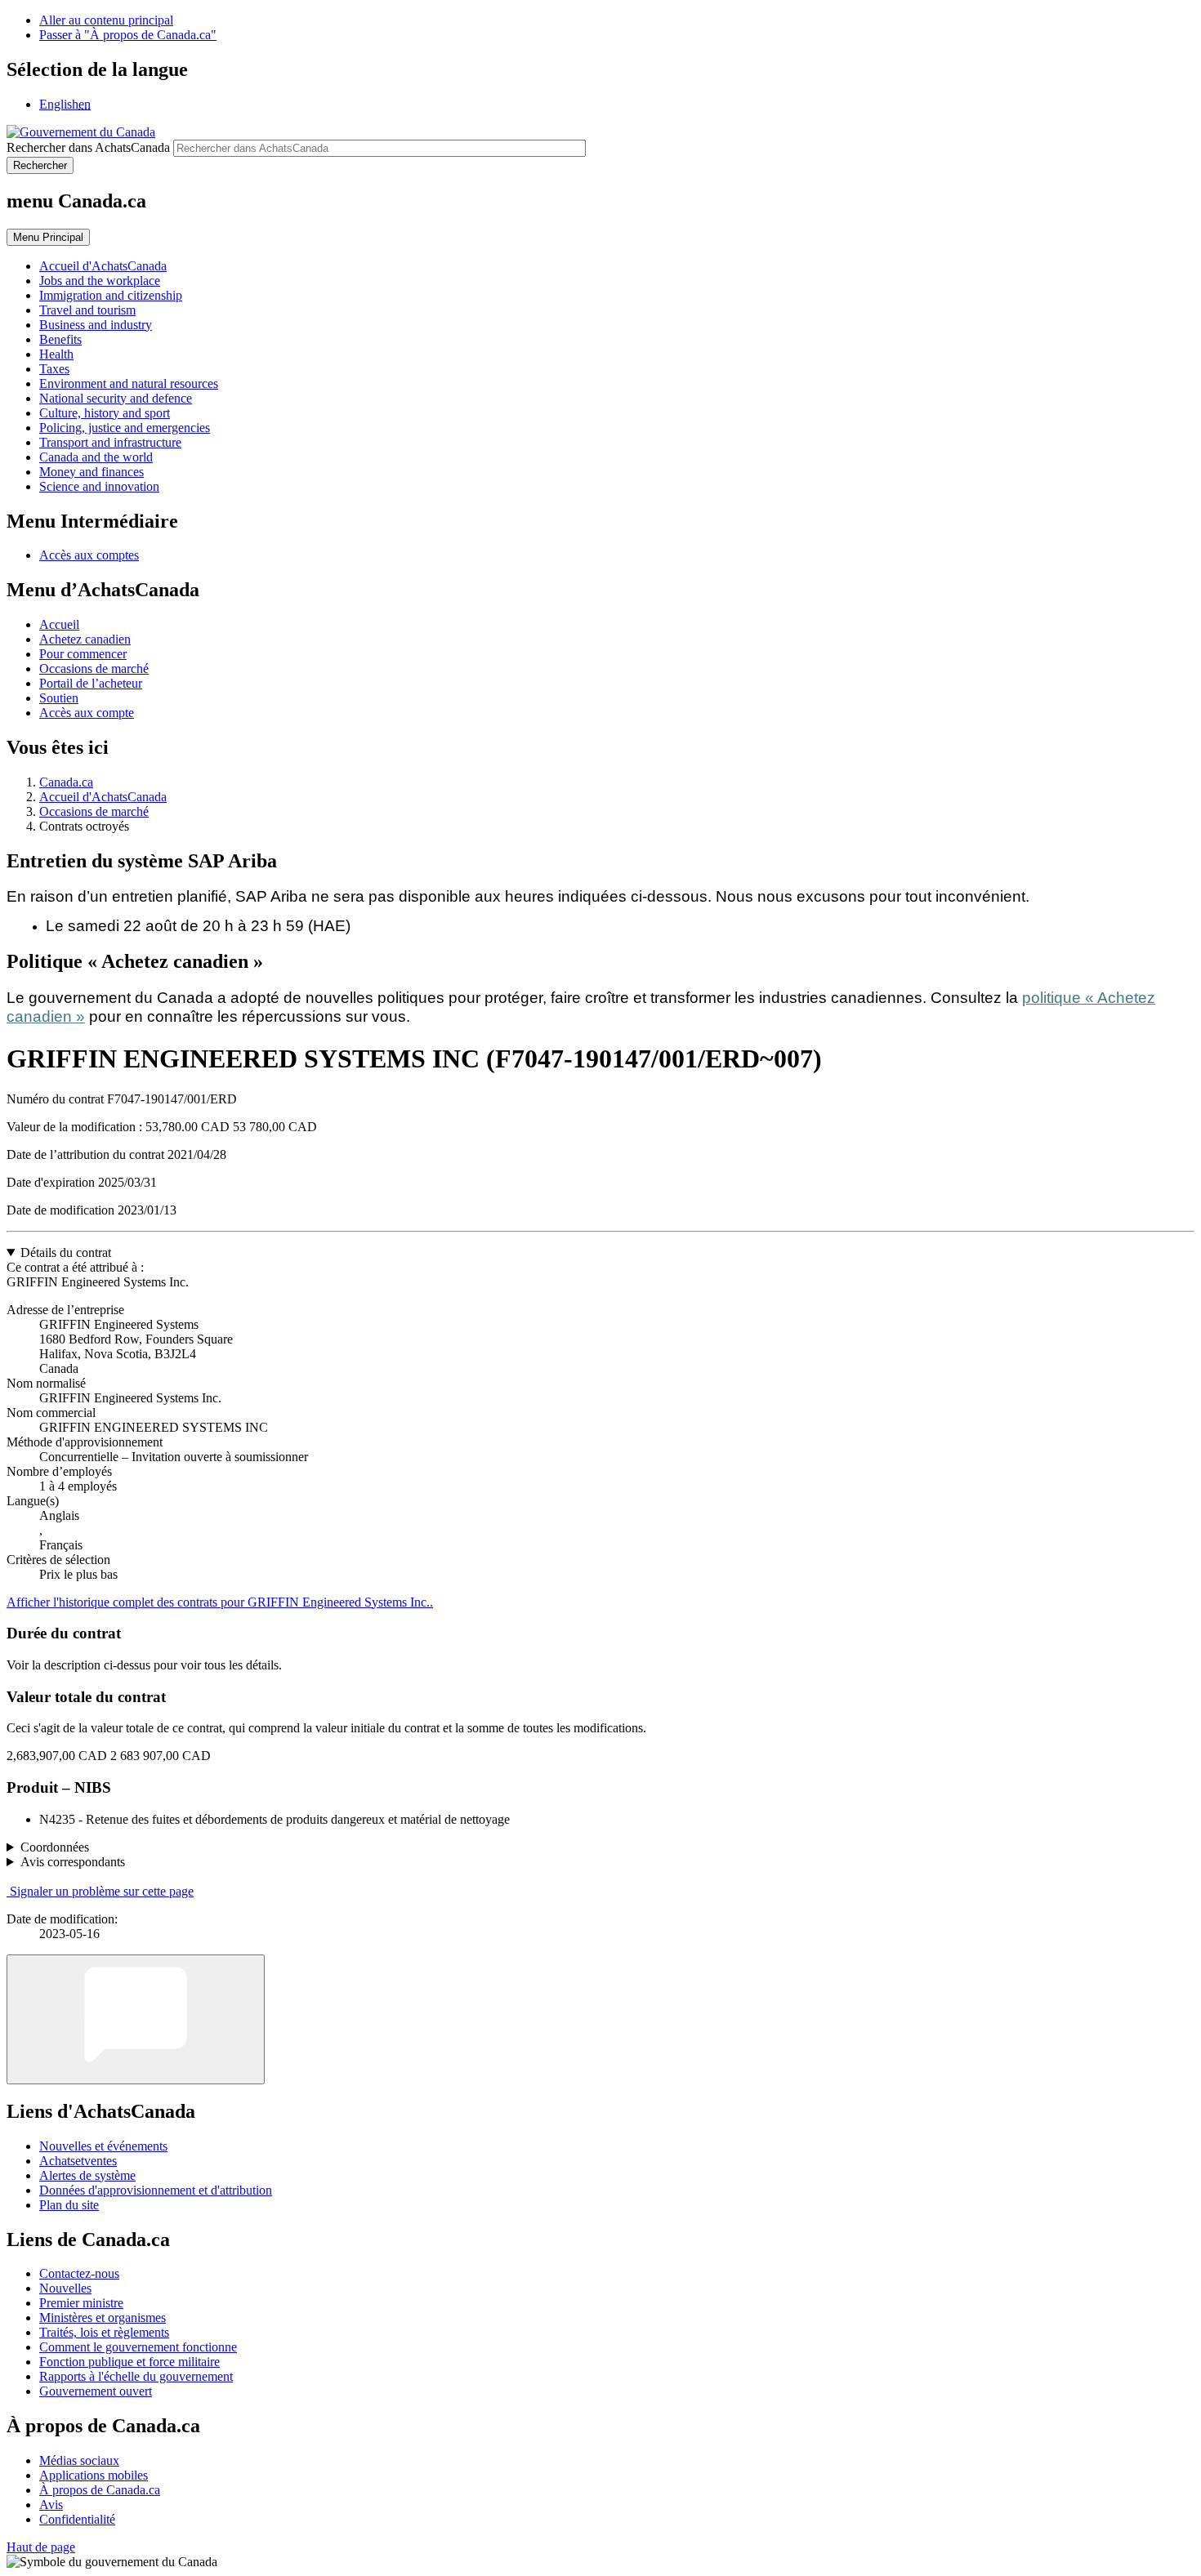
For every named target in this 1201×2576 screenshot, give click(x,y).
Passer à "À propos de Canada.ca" (128, 35)
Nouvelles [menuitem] (65, 2288)
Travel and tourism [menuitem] (87, 310)
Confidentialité (77, 2519)
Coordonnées (55, 1847)
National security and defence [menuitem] (116, 398)
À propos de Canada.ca (100, 2490)
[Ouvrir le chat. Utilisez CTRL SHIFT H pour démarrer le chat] (136, 2019)
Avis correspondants (73, 1862)
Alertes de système (87, 2175)
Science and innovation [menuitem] (99, 486)
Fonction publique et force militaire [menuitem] (129, 2362)
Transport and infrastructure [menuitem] (110, 442)
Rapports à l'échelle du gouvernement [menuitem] (136, 2376)
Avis (51, 2505)
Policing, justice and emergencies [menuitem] (125, 428)
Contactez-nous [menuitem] (79, 2273)
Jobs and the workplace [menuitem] (100, 281)
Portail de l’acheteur (91, 683)
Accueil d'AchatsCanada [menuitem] (103, 266)
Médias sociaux (79, 2460)
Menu (48, 237)
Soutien (59, 698)
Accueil (59, 624)
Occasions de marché (94, 669)
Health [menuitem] (56, 354)
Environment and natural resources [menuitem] (129, 383)
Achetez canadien (85, 639)
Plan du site (69, 2205)
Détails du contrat (66, 1252)
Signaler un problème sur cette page (102, 1891)
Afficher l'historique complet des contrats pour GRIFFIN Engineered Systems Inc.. (220, 1602)
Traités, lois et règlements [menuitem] (104, 2332)
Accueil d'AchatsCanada (103, 797)
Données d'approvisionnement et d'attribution (156, 2190)
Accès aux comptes (89, 555)
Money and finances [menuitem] (92, 472)
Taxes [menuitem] (54, 369)
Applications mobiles (94, 2475)
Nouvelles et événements (103, 2146)
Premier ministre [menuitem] (81, 2303)
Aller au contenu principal (106, 20)
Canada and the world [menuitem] (96, 457)
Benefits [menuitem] (60, 339)
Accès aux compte (87, 713)
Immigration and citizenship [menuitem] (111, 295)
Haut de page (41, 2547)
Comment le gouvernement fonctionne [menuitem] (138, 2347)
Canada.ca (66, 782)
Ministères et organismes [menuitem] (103, 2318)
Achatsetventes (78, 2161)
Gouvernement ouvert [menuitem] (96, 2391)
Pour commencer (83, 654)
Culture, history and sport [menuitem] (105, 413)
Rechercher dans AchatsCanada (88, 147)
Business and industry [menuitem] (96, 325)
